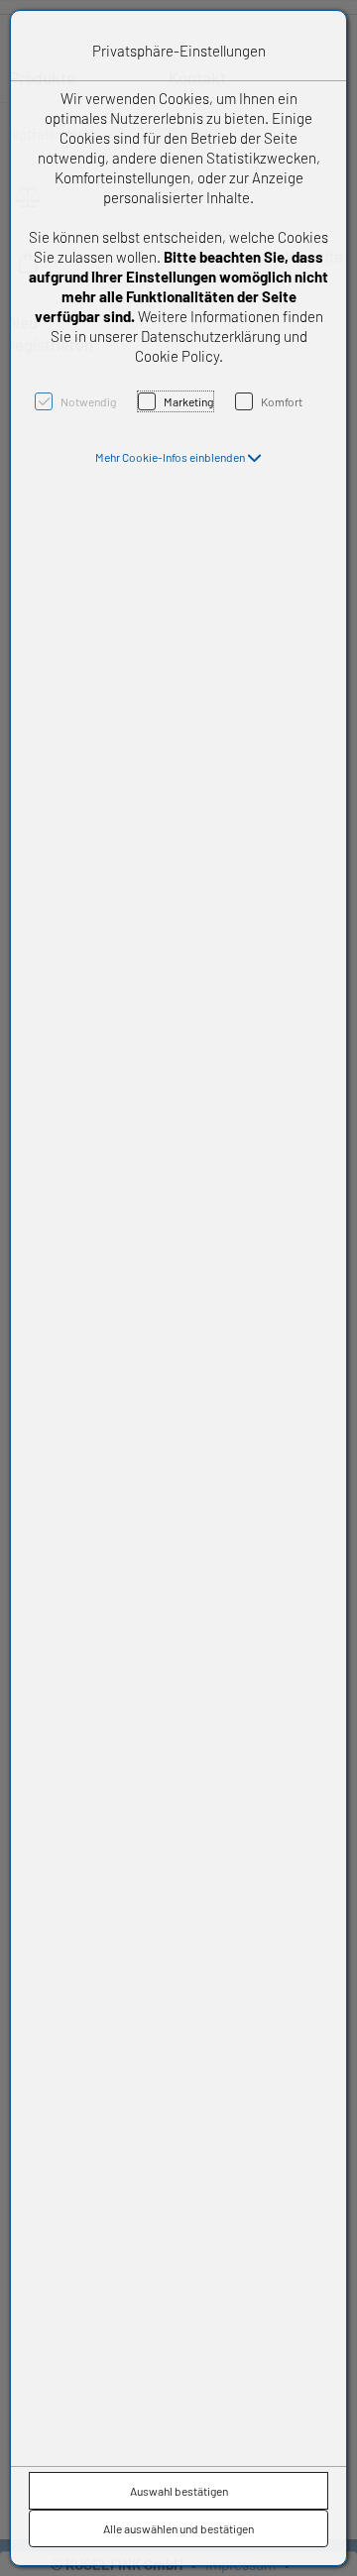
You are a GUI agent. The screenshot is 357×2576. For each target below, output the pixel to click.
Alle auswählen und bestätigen (178, 2528)
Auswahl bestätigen (179, 2491)
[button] (178, 457)
